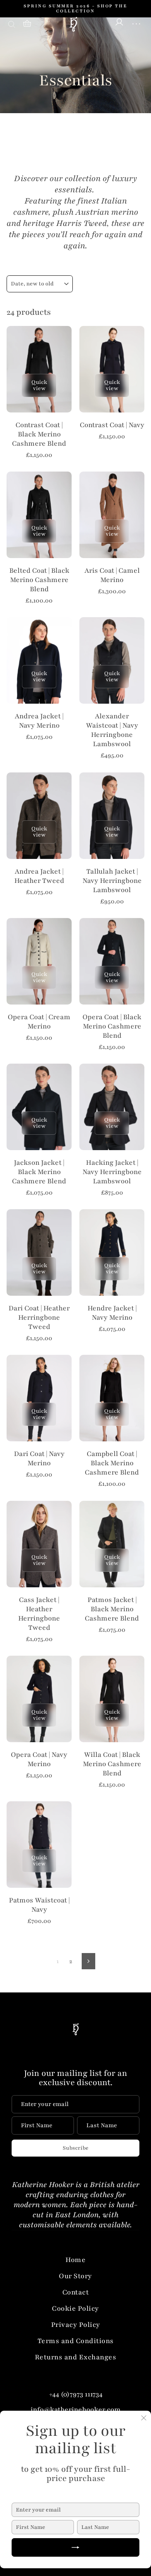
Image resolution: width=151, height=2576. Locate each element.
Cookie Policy (75, 2308)
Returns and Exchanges (76, 2357)
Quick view (39, 385)
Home (75, 2260)
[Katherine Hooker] (73, 24)
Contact (76, 2292)
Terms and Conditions (76, 2341)
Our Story (75, 2276)
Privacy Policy (76, 2325)
